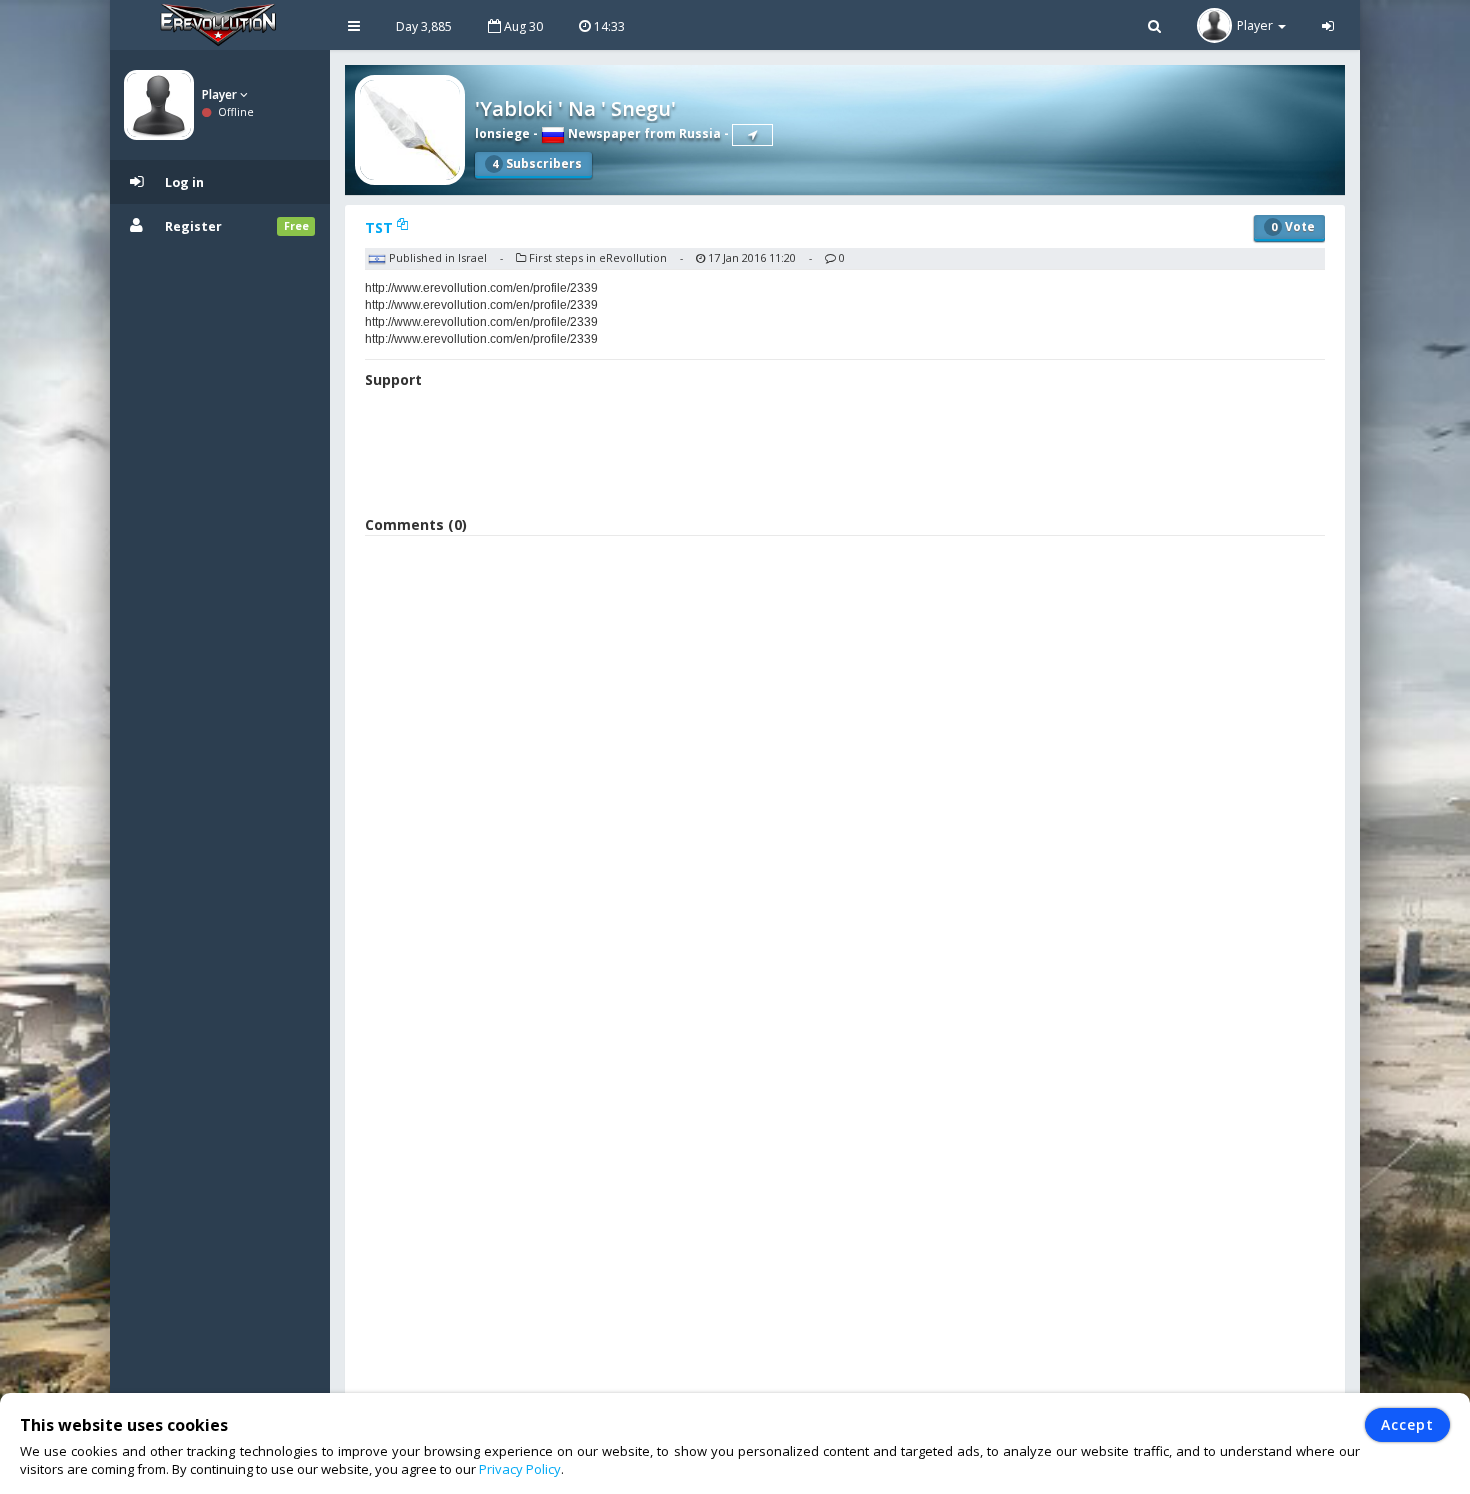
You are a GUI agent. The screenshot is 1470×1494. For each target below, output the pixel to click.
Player (221, 94)
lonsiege (502, 133)
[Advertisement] (845, 455)
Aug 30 (522, 26)
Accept (1407, 1424)
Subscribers (537, 163)
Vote (1293, 226)
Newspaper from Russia (643, 133)
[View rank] (752, 135)
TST (381, 227)
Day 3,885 (424, 26)
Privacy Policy (520, 1469)
